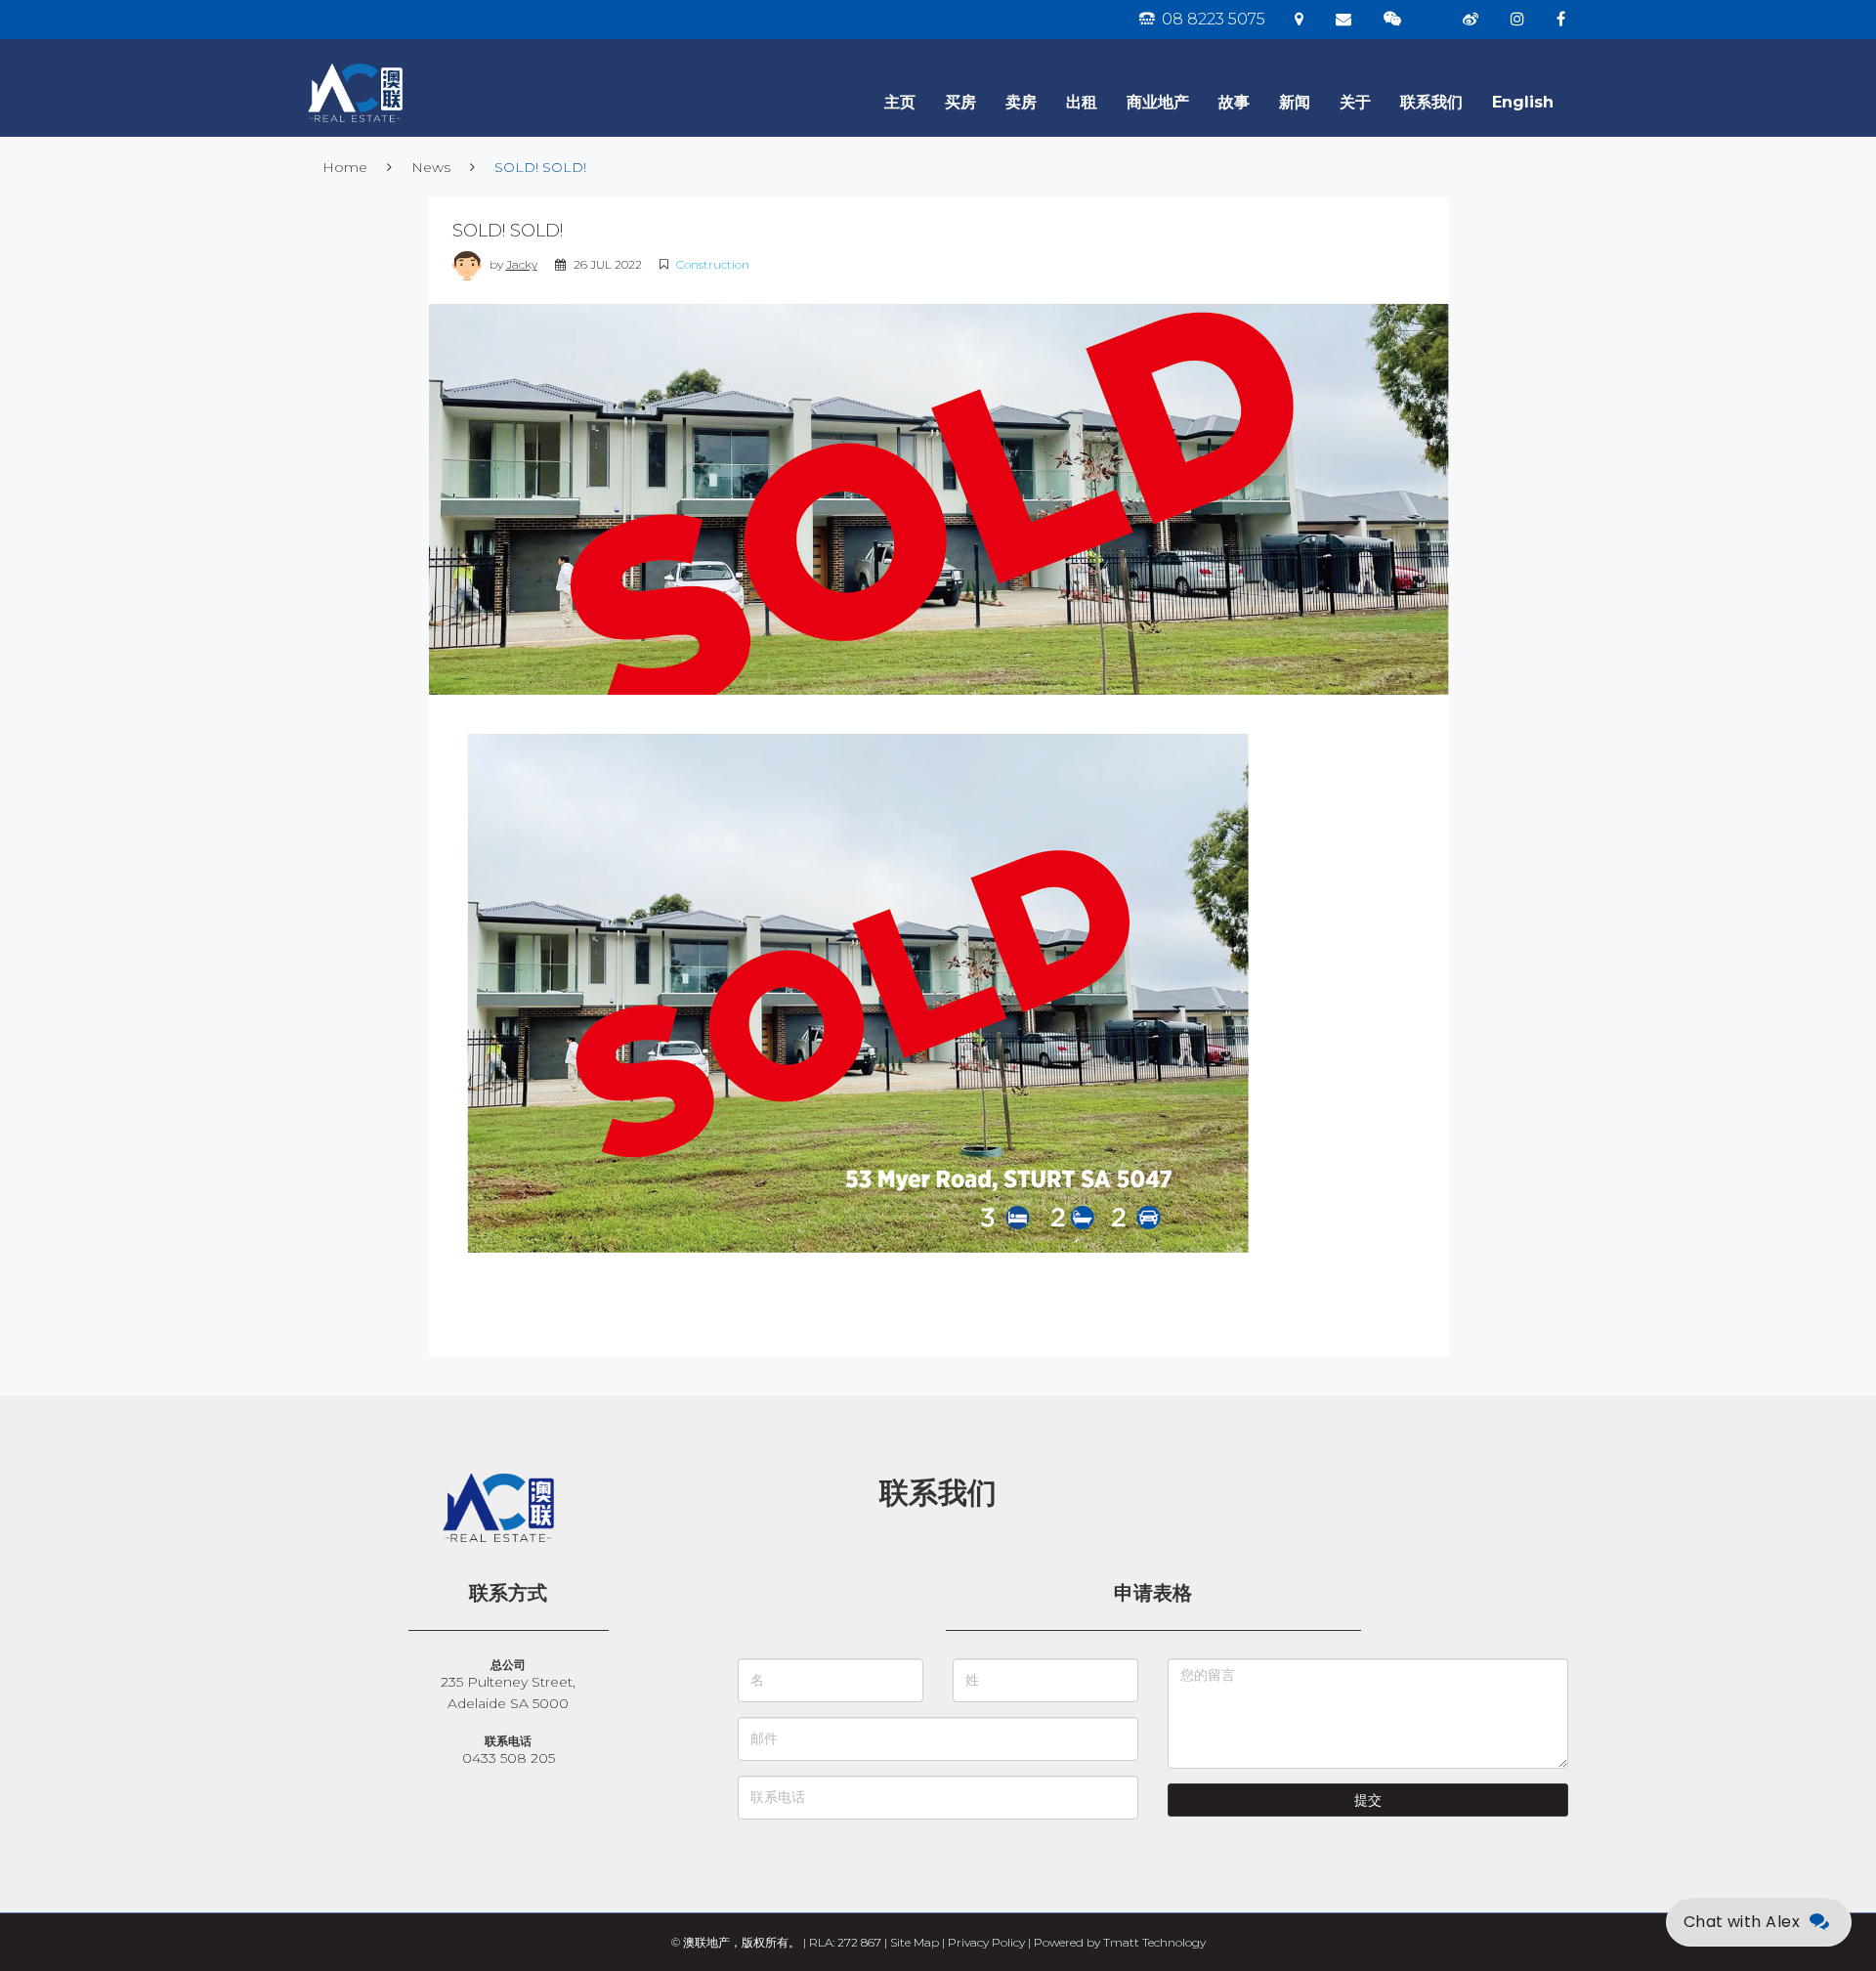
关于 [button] (1355, 102)
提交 (1368, 1800)
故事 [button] (1234, 102)
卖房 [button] (1021, 102)
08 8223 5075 (1212, 19)
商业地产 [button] (1158, 102)
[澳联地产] (425, 64)
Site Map (915, 1942)
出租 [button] (1082, 102)
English (1523, 102)
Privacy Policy (986, 1942)
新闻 (1295, 102)
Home (345, 167)
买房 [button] (960, 102)
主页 (900, 102)
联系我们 (1431, 102)
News (431, 167)
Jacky (522, 264)
